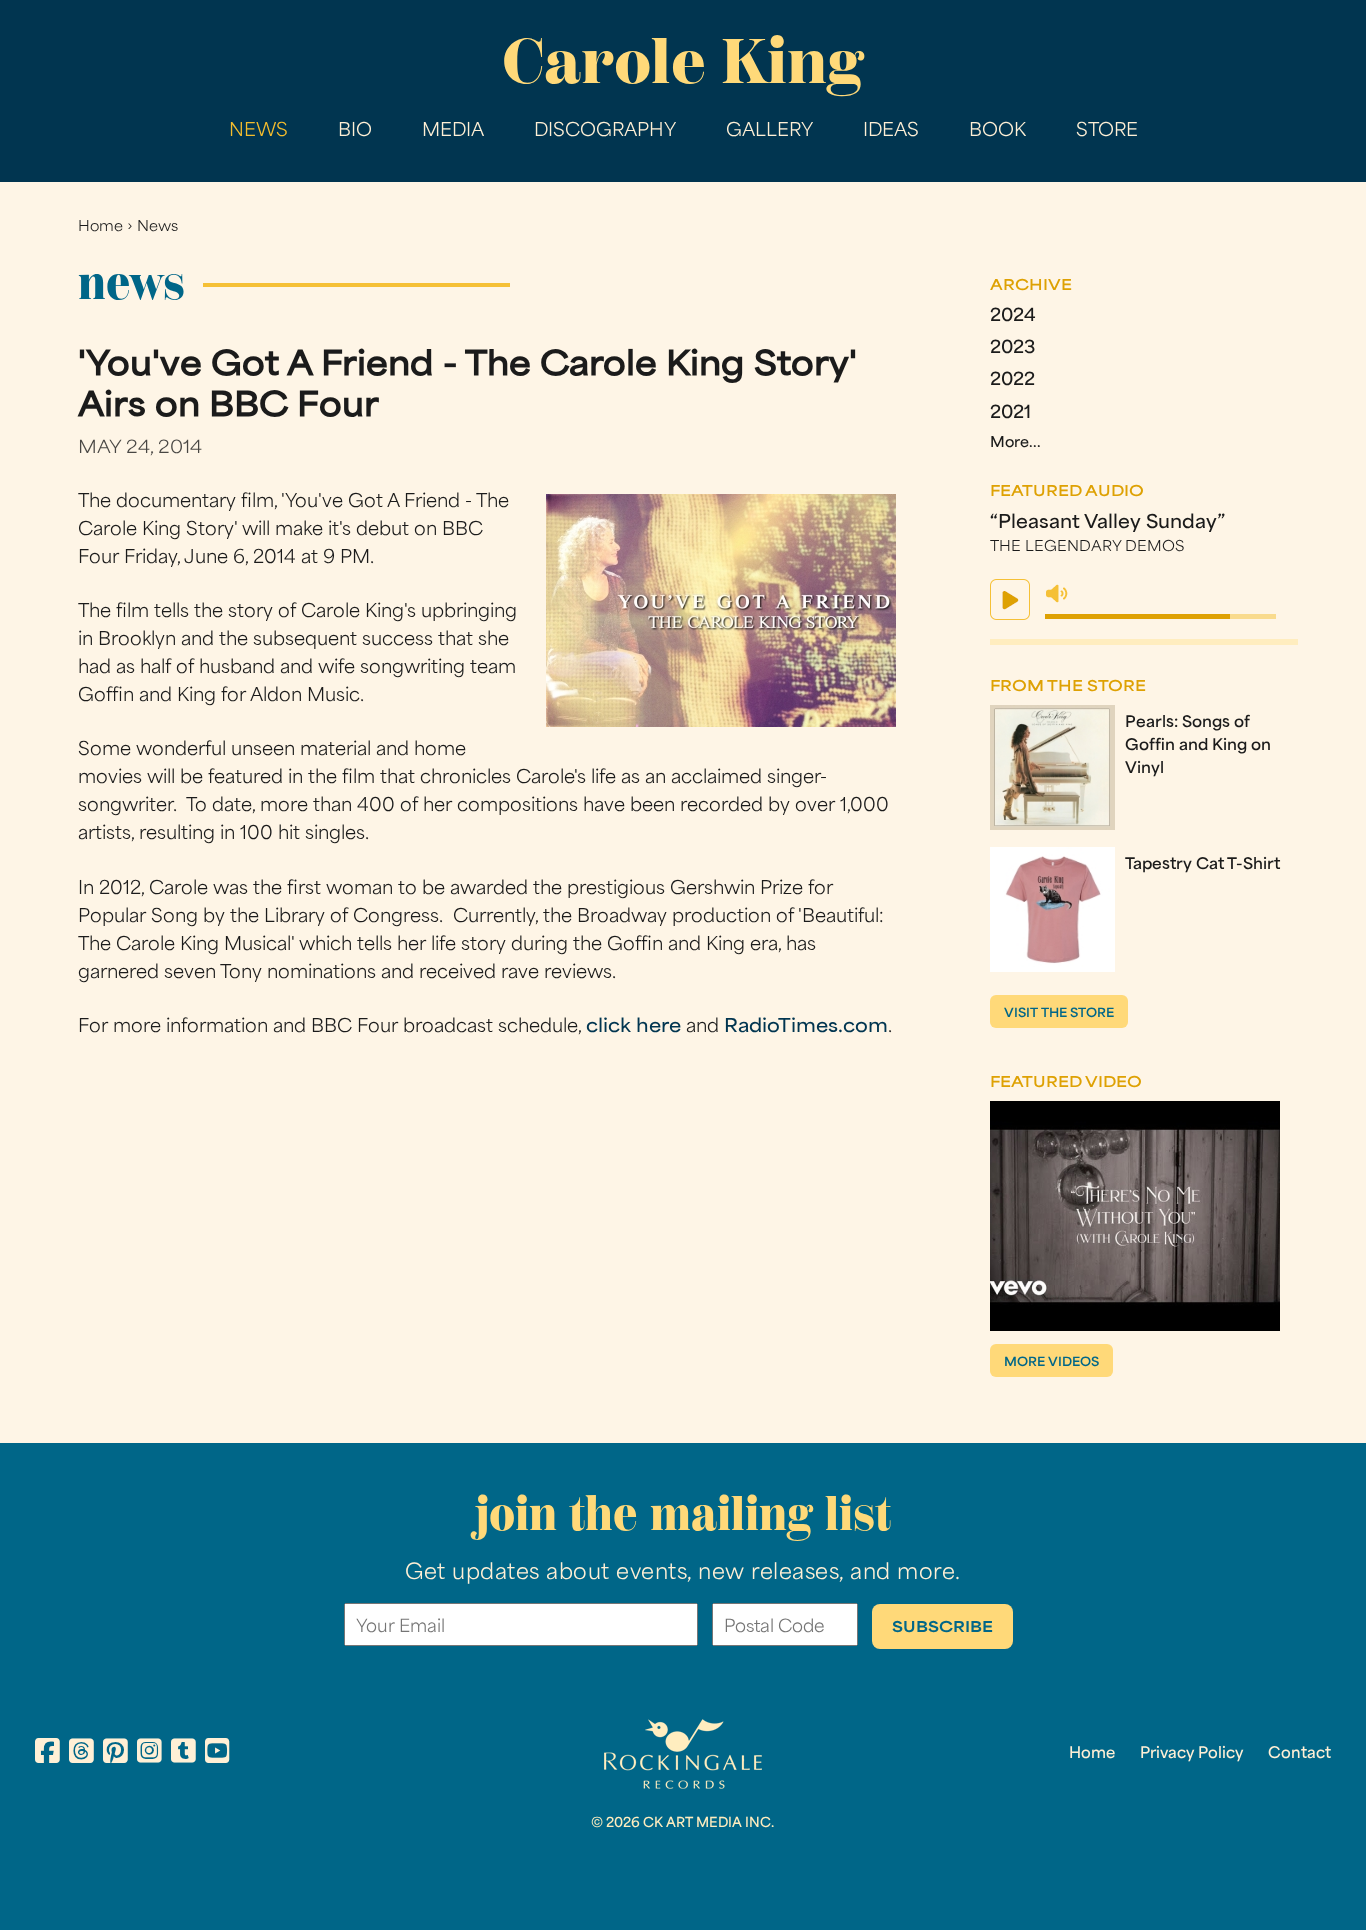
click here (633, 1027)
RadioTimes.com (806, 1027)
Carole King (683, 61)
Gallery (769, 131)
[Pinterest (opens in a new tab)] (115, 1754)
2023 (1012, 348)
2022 (1012, 380)
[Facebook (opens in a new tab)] (47, 1754)
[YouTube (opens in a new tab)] (217, 1754)
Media (453, 131)
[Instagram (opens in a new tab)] (149, 1754)
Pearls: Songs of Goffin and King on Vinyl (1198, 746)
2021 (1010, 413)
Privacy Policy (1191, 1754)
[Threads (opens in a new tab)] (81, 1754)
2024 (1013, 316)
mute (1057, 594)
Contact (1299, 1754)
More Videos (1051, 1363)
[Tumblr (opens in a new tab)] (183, 1754)
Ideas (891, 131)
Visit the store (1059, 1014)
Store (1107, 131)
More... (1015, 443)
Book (997, 131)
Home (100, 227)
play (1010, 599)
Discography (605, 131)
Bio (355, 131)
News (258, 131)
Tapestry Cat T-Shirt (1202, 865)
